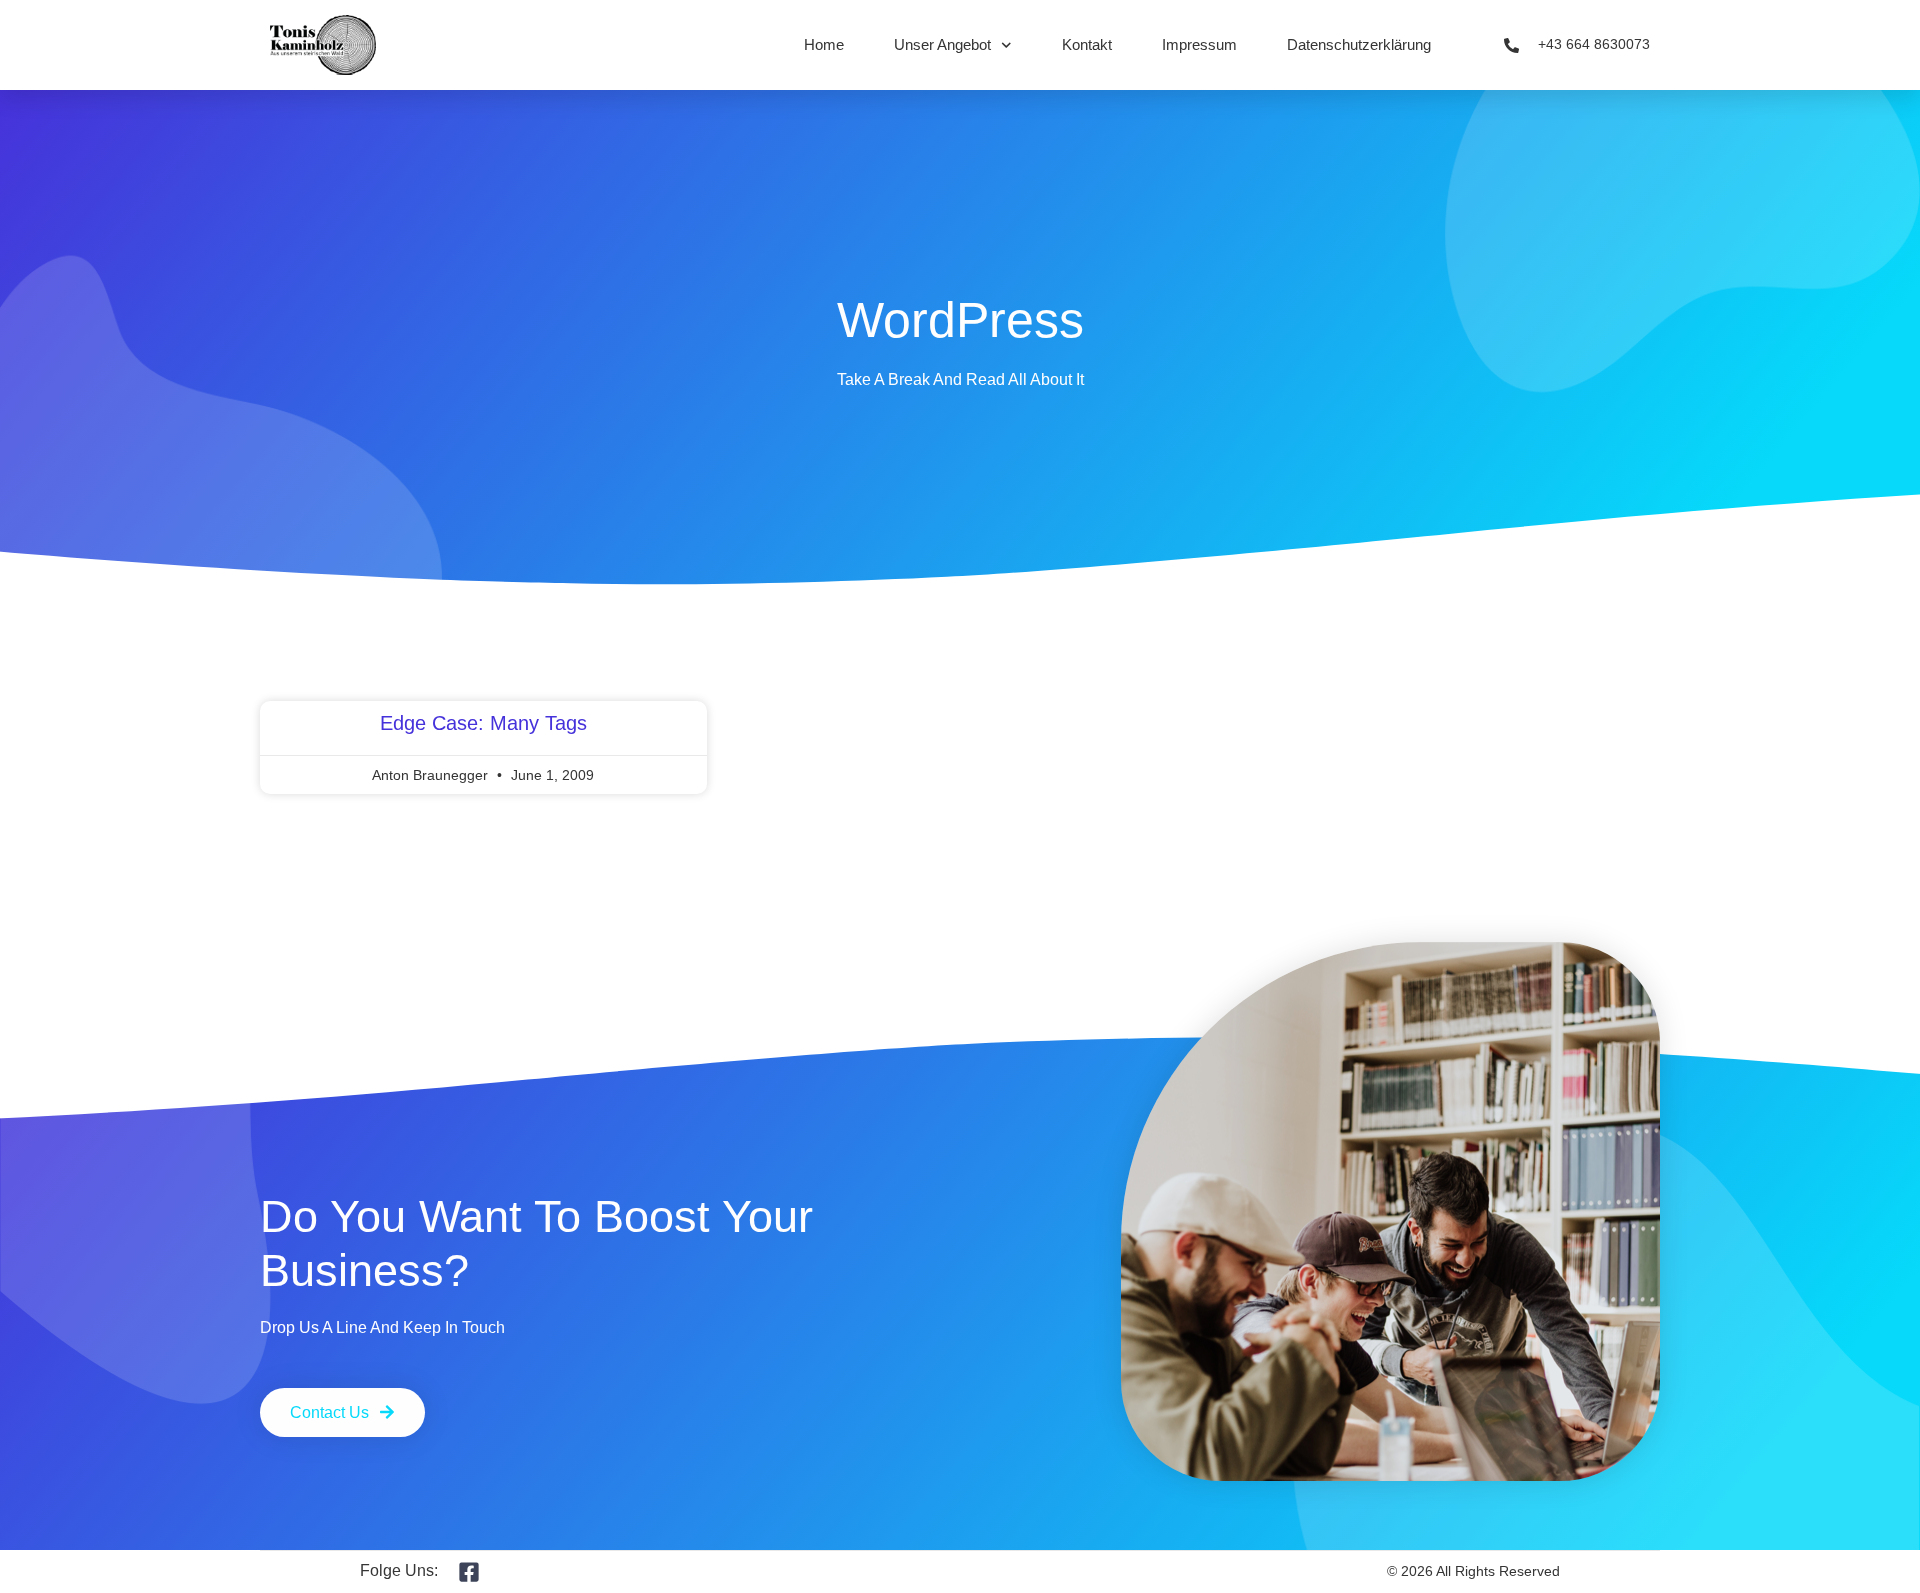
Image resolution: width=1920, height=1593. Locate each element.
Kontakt (1087, 44)
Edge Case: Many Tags (483, 723)
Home (824, 44)
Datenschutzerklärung (1359, 44)
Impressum (1199, 44)
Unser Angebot (942, 44)
